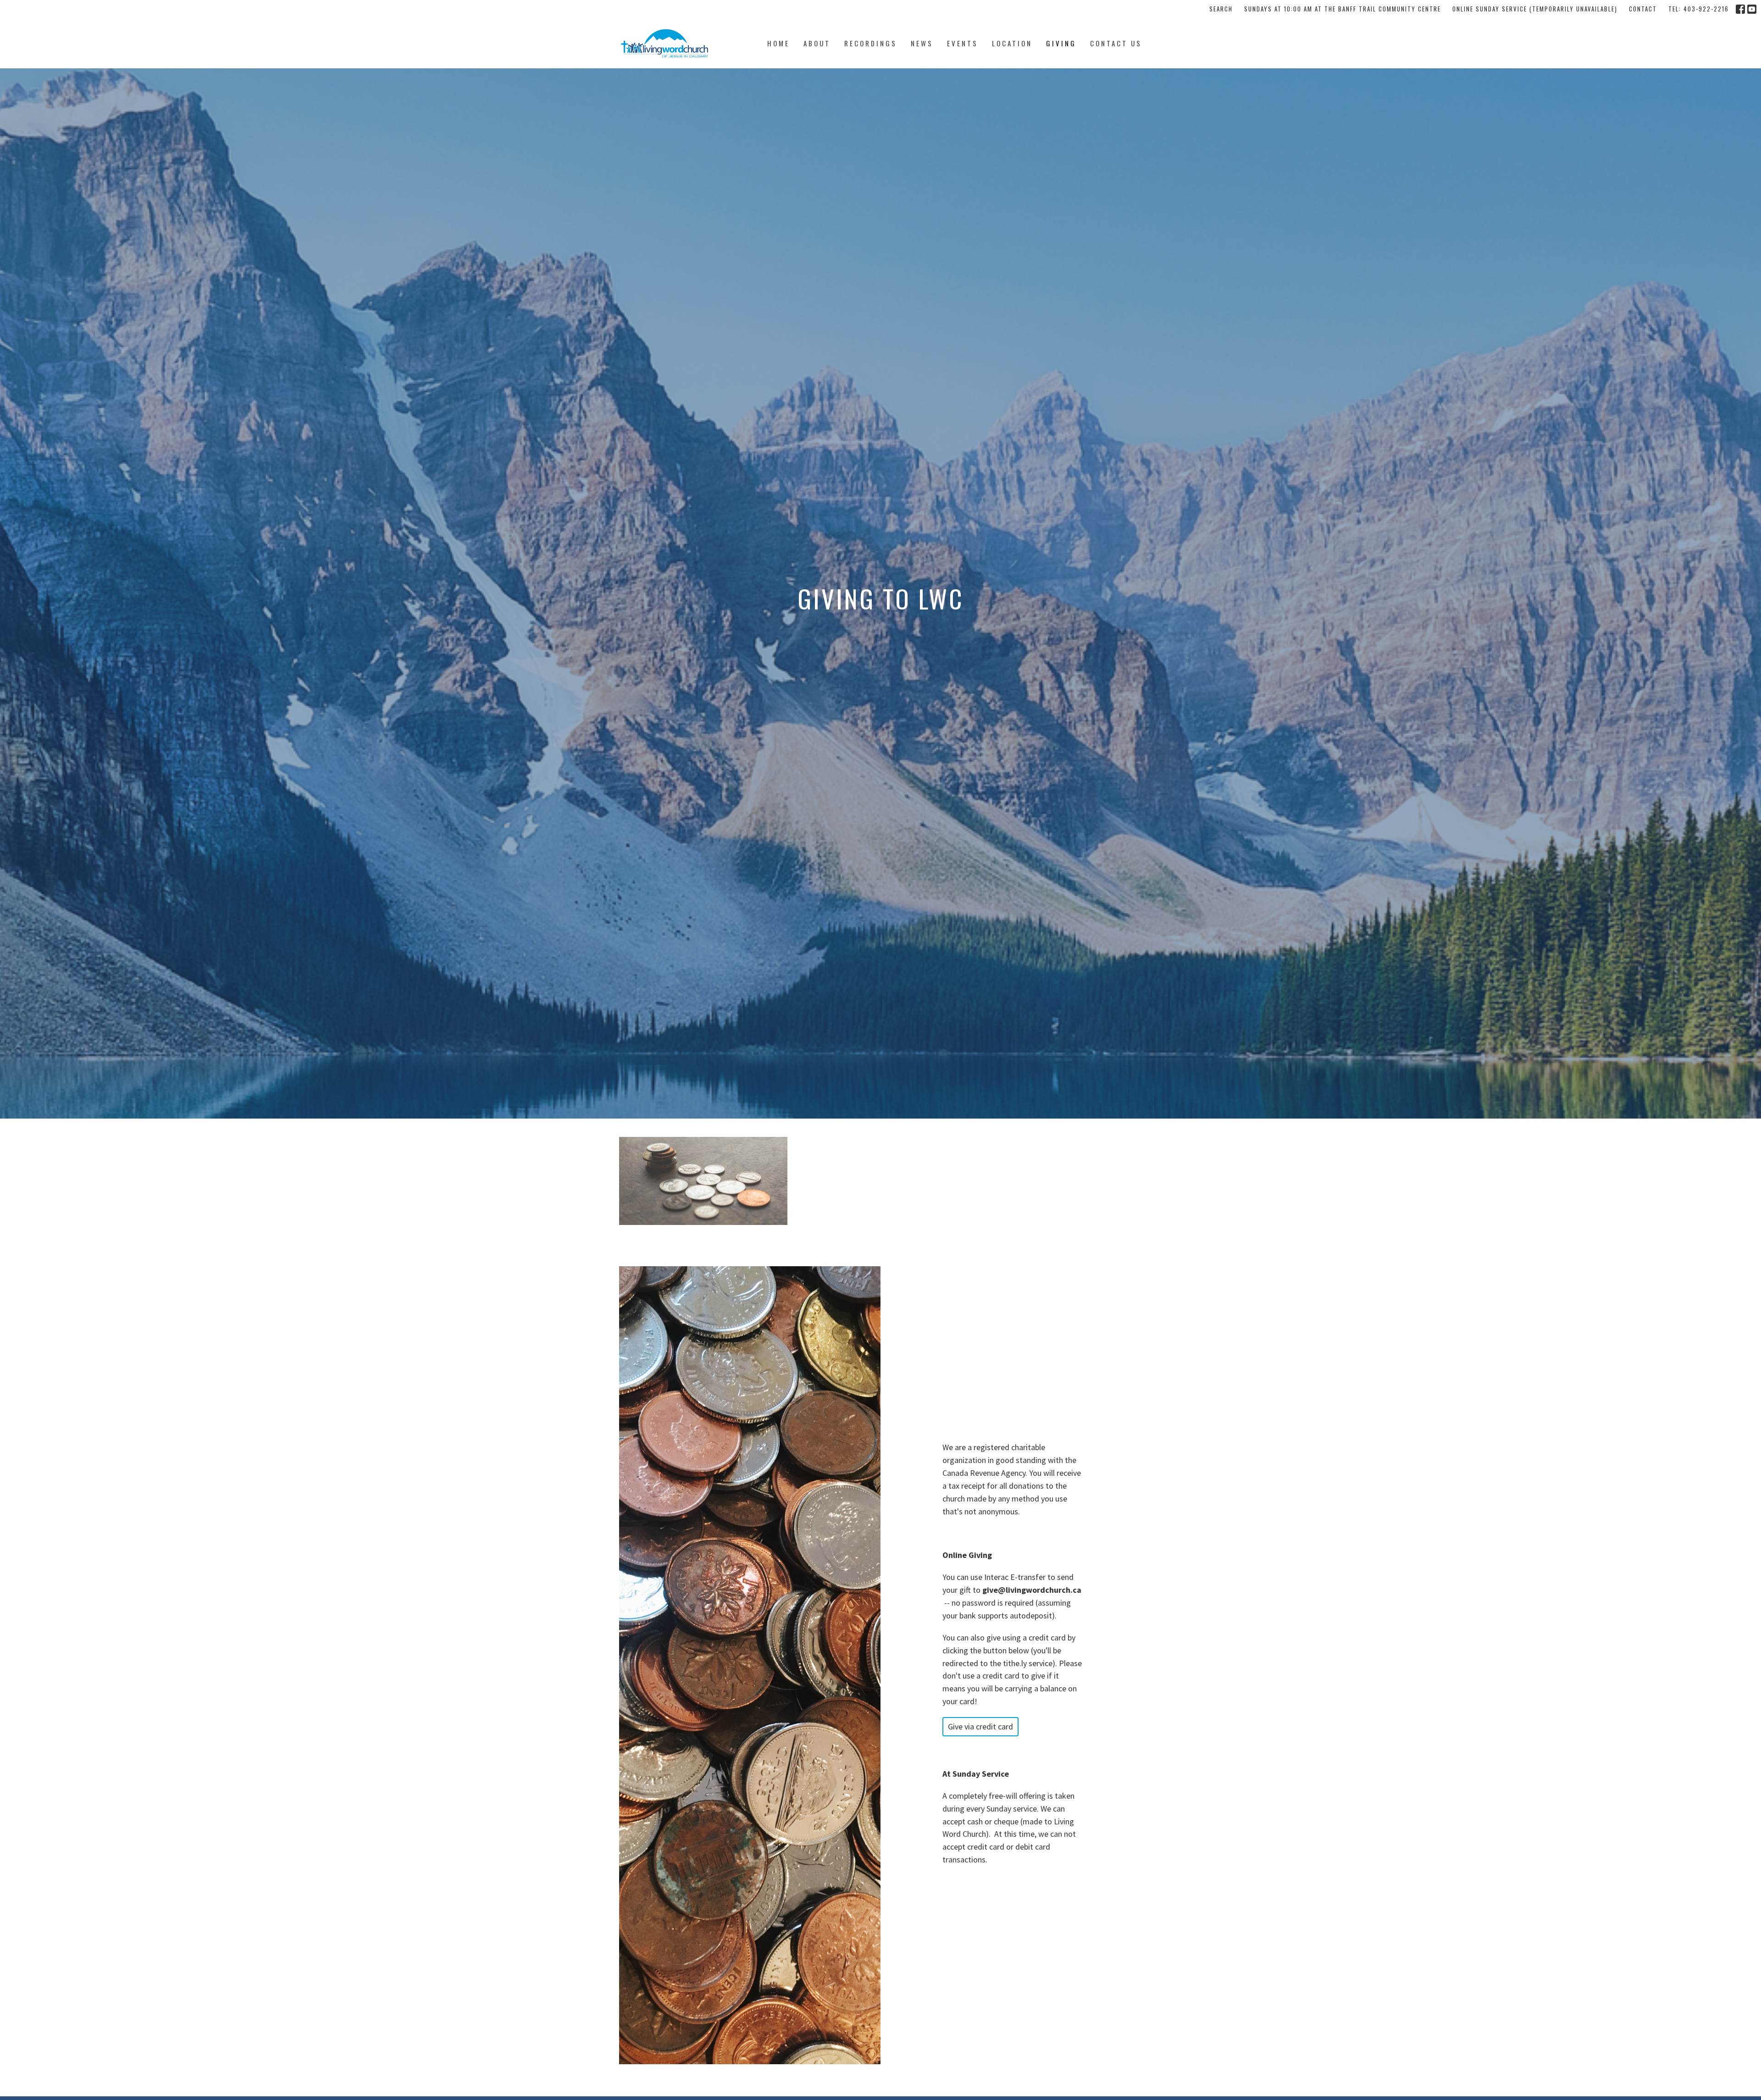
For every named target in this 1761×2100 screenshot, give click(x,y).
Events (963, 43)
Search (1221, 9)
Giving (1061, 43)
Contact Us (1116, 43)
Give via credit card (980, 1726)
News (922, 43)
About (817, 43)
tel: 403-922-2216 (1699, 9)
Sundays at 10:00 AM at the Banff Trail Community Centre (1343, 9)
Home (778, 43)
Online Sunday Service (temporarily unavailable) (1535, 9)
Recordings (871, 43)
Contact (1643, 9)
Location (1012, 43)
